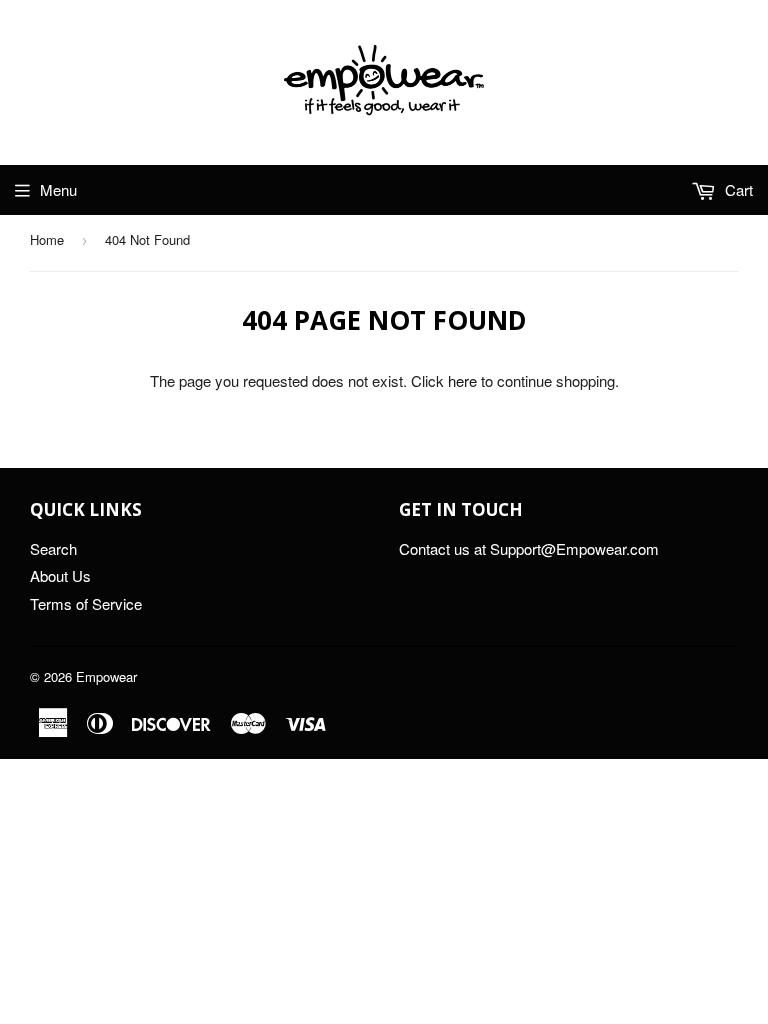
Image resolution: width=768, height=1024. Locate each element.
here (462, 380)
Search (53, 548)
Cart (737, 189)
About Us (60, 575)
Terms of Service (86, 603)
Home (47, 239)
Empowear (106, 676)
